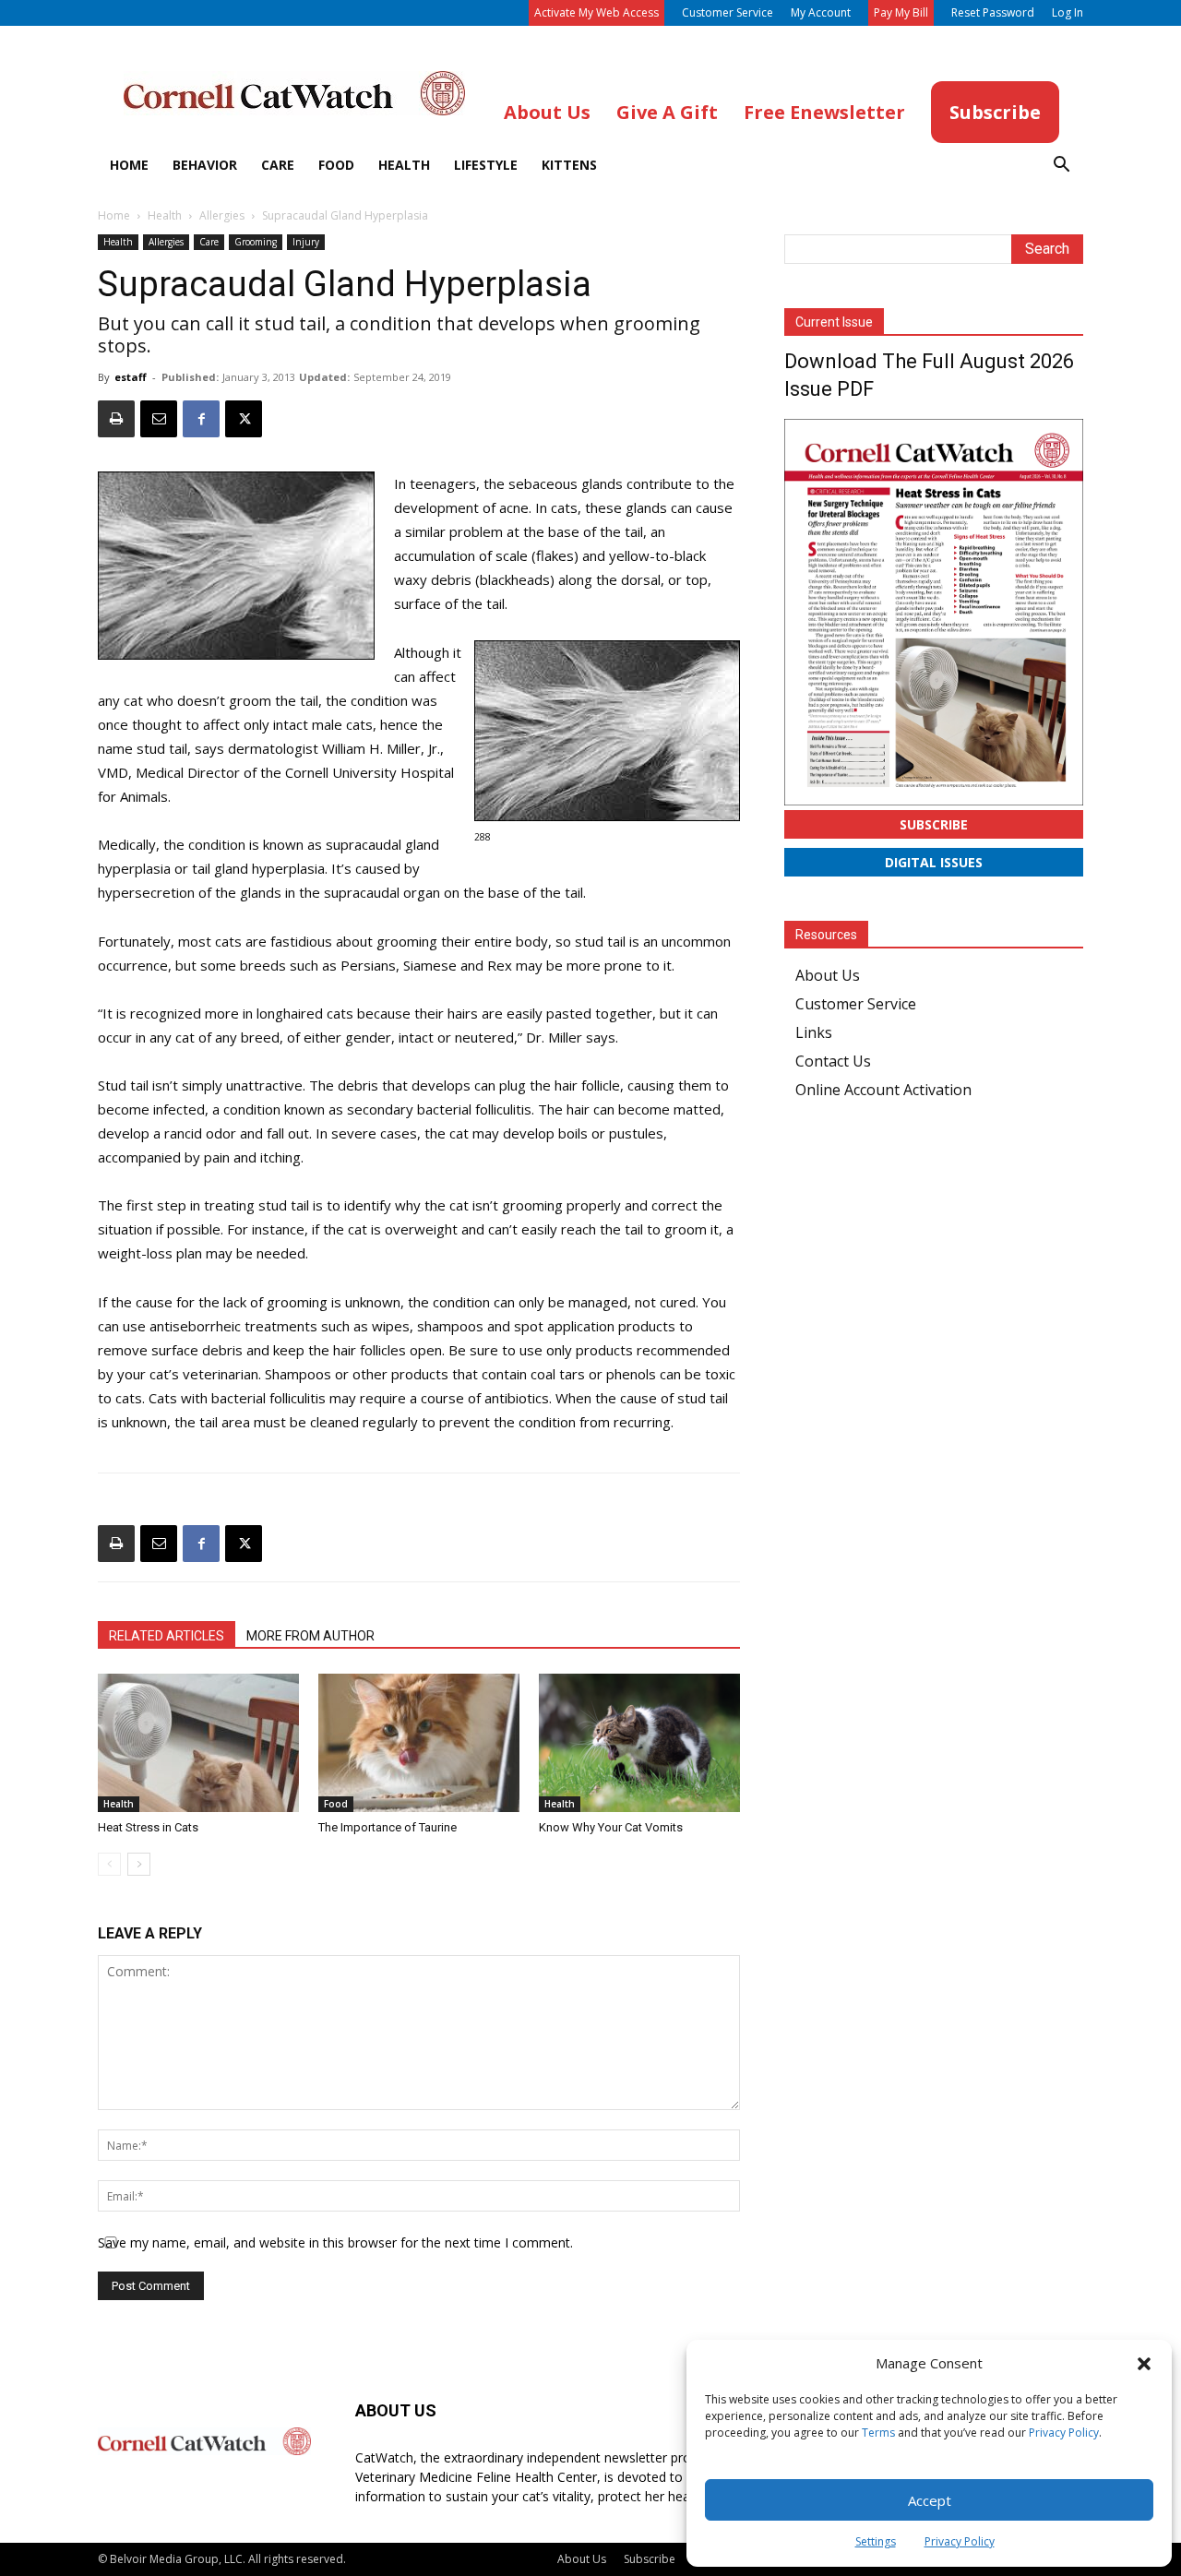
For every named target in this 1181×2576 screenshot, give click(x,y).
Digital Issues (934, 862)
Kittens (569, 165)
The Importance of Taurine (388, 1827)
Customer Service (728, 12)
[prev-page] (109, 1864)
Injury (306, 242)
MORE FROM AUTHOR (310, 1636)
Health (404, 165)
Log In (1068, 12)
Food (336, 165)
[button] (1144, 2364)
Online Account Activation (883, 1090)
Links (814, 1032)
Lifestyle (486, 165)
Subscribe (934, 824)
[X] (244, 419)
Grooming (256, 242)
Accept (930, 2500)
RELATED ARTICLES (167, 1636)
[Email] (159, 419)
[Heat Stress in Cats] (198, 1743)
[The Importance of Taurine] (419, 1743)
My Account (821, 12)
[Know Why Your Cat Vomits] (639, 1743)
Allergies (222, 215)
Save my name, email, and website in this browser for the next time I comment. (335, 2242)
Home (129, 165)
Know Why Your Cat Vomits (611, 1827)
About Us (828, 975)
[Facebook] (201, 419)
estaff (131, 377)
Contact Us (833, 1061)
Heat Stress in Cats (148, 1827)
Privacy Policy (1064, 2433)
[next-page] (139, 1864)
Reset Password (993, 12)
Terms (878, 2433)
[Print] (116, 419)
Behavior (205, 165)
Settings (876, 2541)
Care (278, 165)
